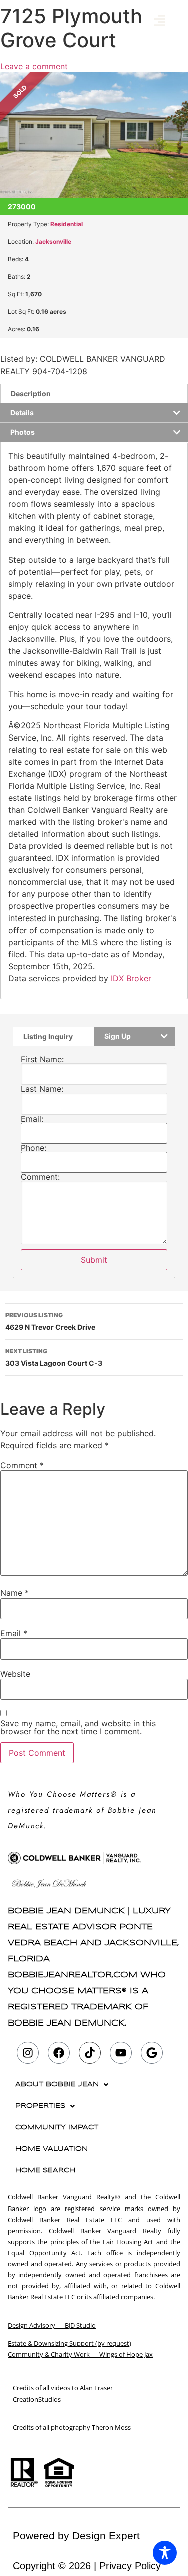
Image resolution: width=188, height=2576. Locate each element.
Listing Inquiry (48, 1037)
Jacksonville (53, 241)
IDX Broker (131, 978)
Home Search (45, 2171)
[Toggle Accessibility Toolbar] (165, 2553)
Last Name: (42, 1089)
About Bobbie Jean (57, 2084)
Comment (22, 1465)
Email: (32, 1119)
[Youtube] (121, 2053)
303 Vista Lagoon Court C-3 (54, 1357)
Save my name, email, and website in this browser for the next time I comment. (78, 1727)
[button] (160, 21)
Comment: (40, 1177)
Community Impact (57, 2128)
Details (22, 412)
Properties (40, 2106)
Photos (22, 432)
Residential (66, 224)
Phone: (33, 1148)
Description (31, 393)
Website (15, 1674)
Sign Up (118, 1036)
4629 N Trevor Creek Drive (50, 1321)
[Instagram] (28, 2053)
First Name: (42, 1059)
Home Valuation (51, 2149)
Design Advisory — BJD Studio (52, 2325)
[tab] (94, 393)
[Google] (152, 2053)
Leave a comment (34, 66)
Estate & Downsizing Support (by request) (69, 2343)
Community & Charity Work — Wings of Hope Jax (80, 2354)
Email (14, 1633)
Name (14, 1593)
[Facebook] (59, 2053)
